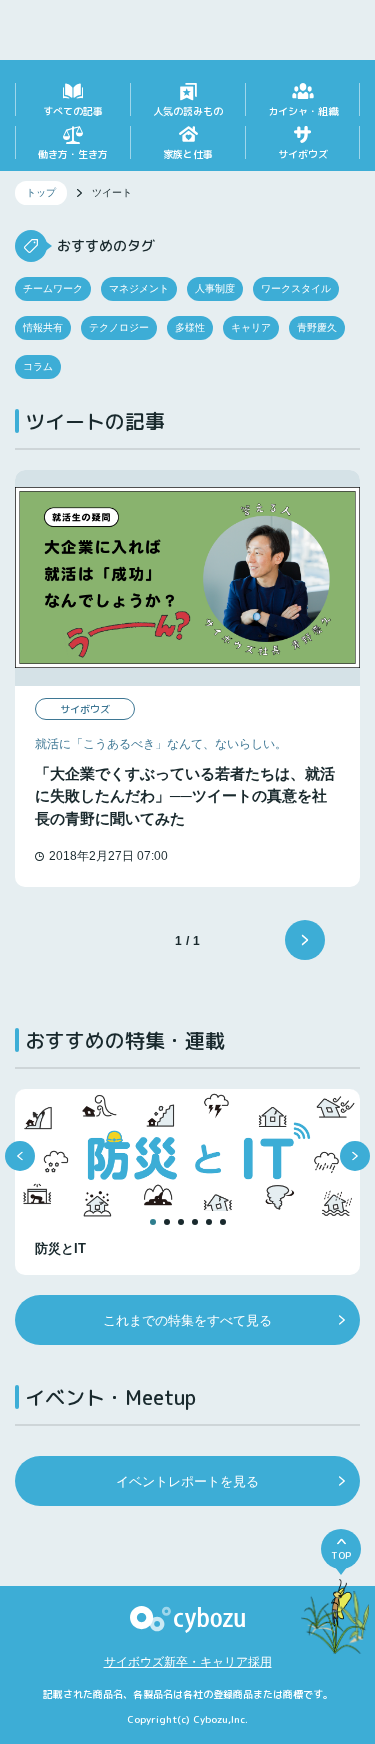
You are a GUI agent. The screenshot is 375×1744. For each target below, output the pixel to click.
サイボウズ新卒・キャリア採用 (188, 1662)
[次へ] (305, 940)
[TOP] (335, 1622)
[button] (20, 1156)
